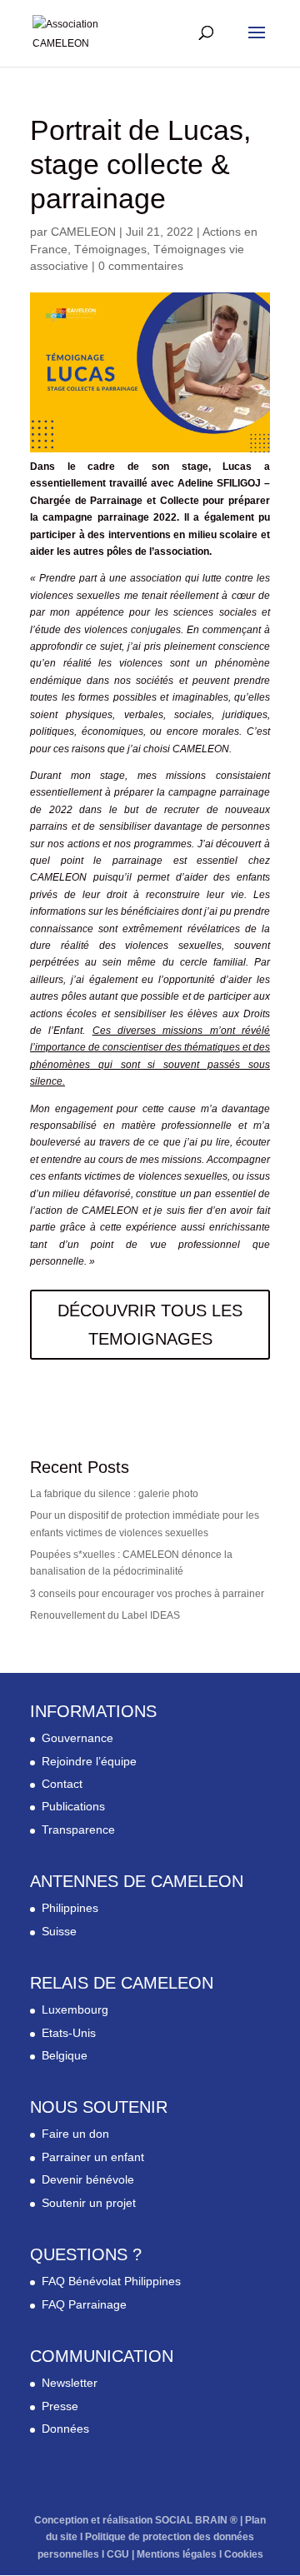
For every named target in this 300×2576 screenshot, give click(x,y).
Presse (60, 2406)
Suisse (59, 1931)
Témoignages (110, 249)
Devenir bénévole (88, 2179)
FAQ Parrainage (84, 2304)
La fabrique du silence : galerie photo (114, 1494)
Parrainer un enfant (93, 2157)
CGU (118, 2554)
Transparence (78, 1830)
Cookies (244, 2554)
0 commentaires (141, 266)
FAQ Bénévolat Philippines (111, 2281)
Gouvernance (77, 1738)
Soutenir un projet (89, 2203)
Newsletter (70, 2383)
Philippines (70, 1908)
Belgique (65, 2055)
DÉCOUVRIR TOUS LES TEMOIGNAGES (150, 1325)
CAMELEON (83, 232)
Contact (62, 1784)
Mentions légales (177, 2554)
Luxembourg (75, 2009)
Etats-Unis (69, 2033)
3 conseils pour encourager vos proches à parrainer (147, 1594)
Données (65, 2429)
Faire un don (75, 2134)
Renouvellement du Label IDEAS (105, 1615)
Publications (73, 1806)
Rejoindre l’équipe (89, 1761)
